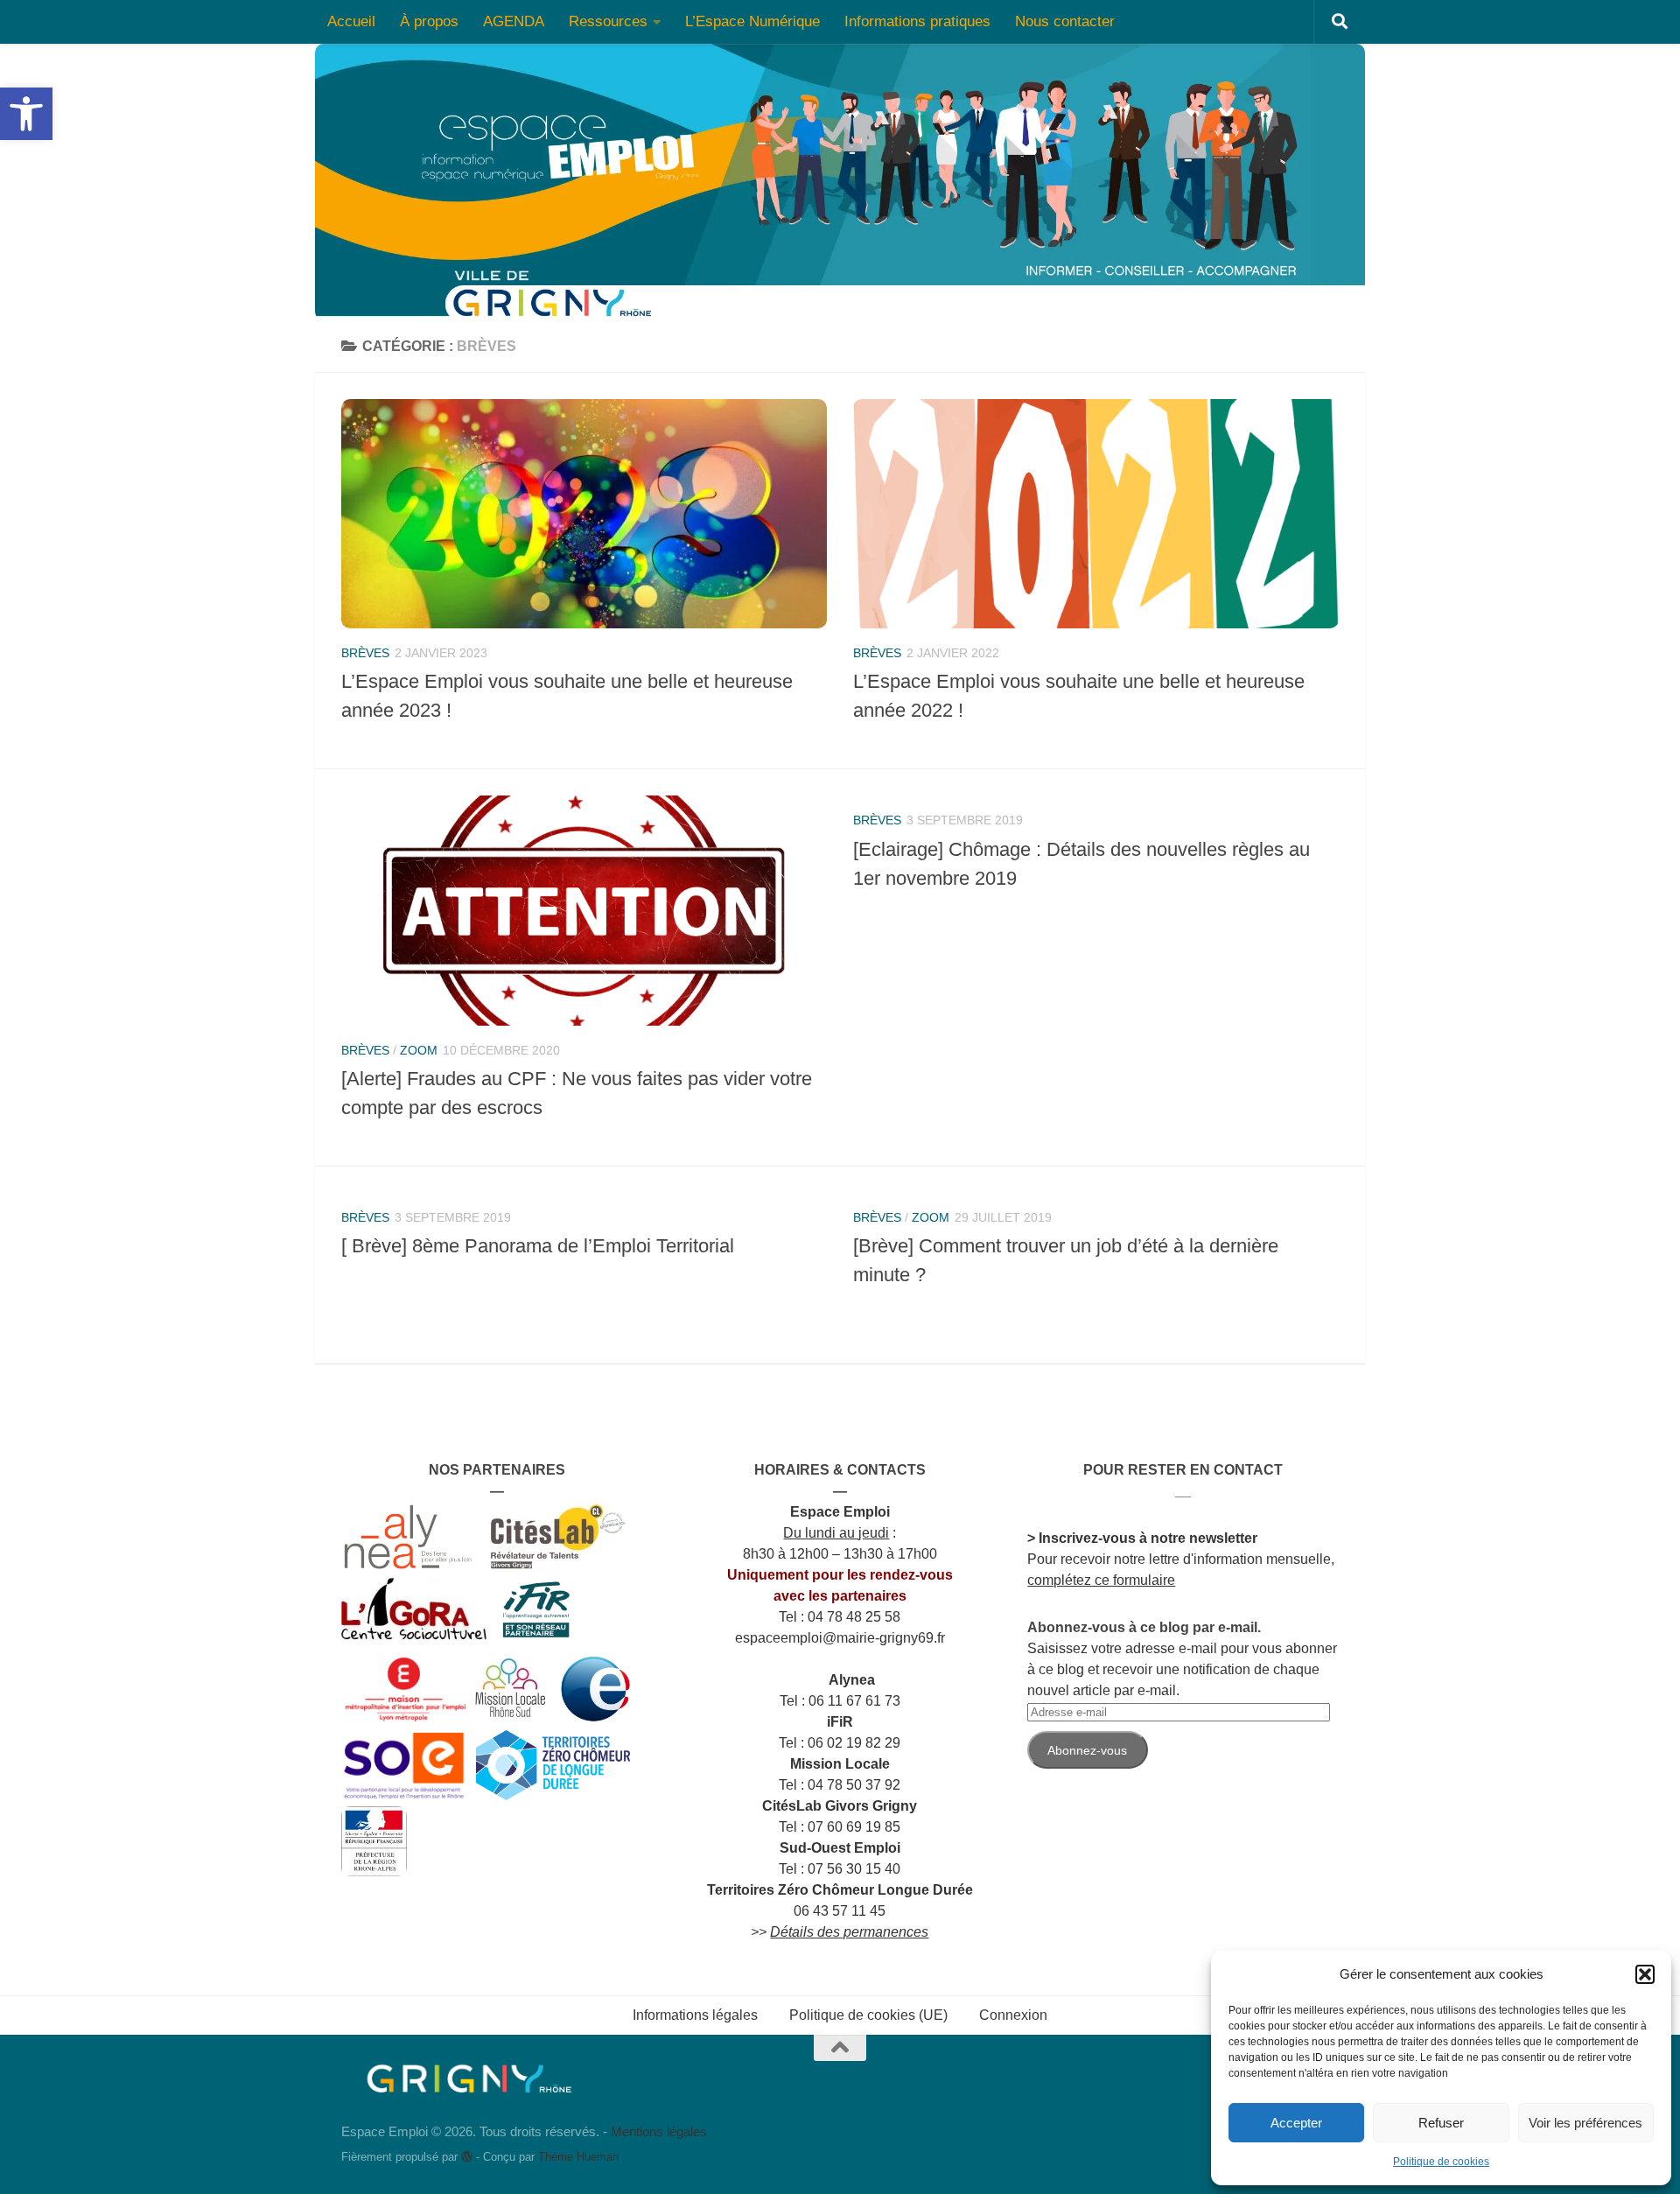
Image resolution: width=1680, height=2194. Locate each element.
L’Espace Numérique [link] (752, 21)
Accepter (1296, 2123)
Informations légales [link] (695, 2015)
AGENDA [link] (514, 21)
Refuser (1441, 2123)
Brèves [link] (365, 653)
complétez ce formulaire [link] (1101, 1580)
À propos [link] (429, 21)
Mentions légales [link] (659, 2131)
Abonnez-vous (1087, 1750)
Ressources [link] (608, 21)
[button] (1645, 1974)
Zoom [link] (419, 1050)
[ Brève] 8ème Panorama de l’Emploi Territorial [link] (538, 1246)
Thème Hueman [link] (578, 2157)
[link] (26, 114)
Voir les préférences (1585, 2123)
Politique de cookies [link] (1441, 2162)
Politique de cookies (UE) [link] (868, 2015)
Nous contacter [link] (1065, 21)
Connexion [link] (1013, 2015)
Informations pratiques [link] (917, 21)
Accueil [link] (351, 21)
